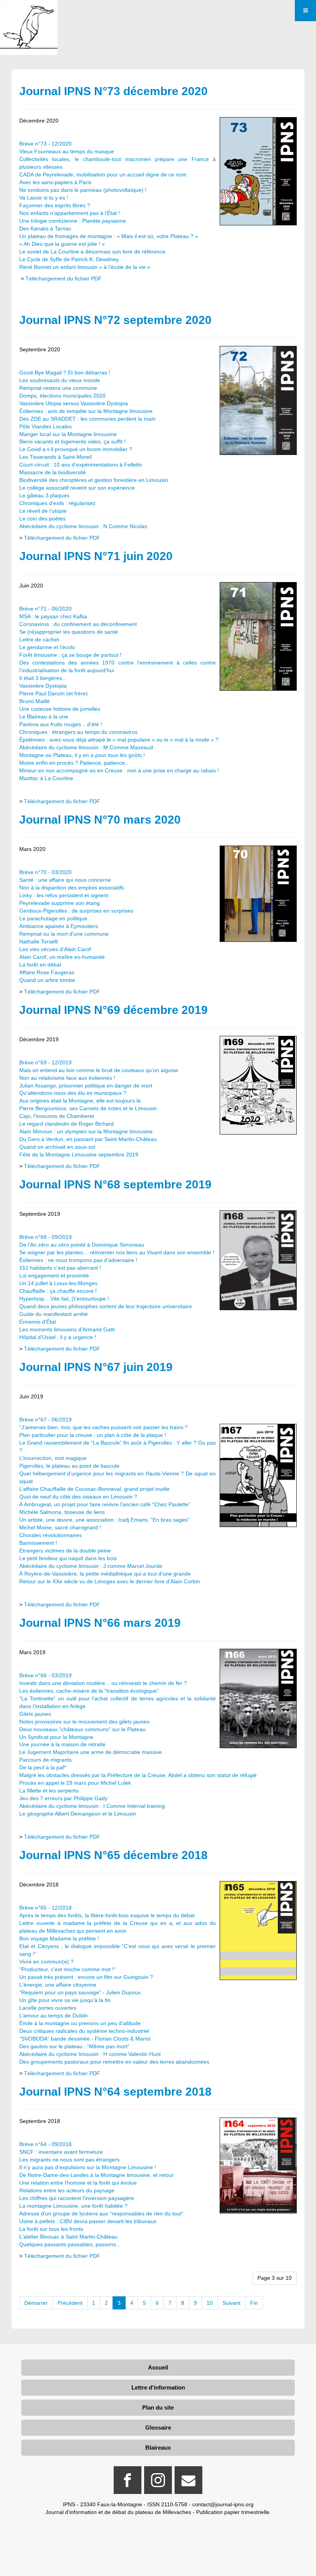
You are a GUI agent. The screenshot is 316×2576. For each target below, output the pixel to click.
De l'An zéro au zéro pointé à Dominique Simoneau (82, 1245)
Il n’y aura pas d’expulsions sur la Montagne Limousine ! (88, 2167)
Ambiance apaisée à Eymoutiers (59, 926)
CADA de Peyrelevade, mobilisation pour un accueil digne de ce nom (103, 175)
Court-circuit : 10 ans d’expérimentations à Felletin (81, 465)
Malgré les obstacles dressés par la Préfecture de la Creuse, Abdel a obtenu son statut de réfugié (138, 1775)
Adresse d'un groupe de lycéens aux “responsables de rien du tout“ (101, 2214)
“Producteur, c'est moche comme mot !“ (67, 1969)
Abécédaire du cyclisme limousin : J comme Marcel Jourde (91, 1566)
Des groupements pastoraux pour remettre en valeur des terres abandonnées (114, 2062)
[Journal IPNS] (29, 11)
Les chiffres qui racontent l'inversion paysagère (77, 2198)
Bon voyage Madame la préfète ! (59, 1938)
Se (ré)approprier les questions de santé (69, 632)
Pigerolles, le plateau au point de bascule (69, 1466)
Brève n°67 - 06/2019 (45, 1420)
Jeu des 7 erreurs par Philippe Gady (63, 1798)
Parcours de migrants (45, 1760)
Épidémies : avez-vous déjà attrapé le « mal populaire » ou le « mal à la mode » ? (119, 740)
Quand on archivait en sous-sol (57, 1147)
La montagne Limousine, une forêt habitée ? (73, 2206)
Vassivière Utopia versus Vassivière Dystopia (74, 403)
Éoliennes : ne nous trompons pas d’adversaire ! (78, 1260)
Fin (254, 2303)
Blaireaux (158, 2448)
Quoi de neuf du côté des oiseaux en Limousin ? (78, 1497)
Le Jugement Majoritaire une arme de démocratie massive (91, 1752)
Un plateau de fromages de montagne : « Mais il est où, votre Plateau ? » (109, 236)
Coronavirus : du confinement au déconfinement (78, 624)
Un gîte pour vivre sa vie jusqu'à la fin (65, 2000)
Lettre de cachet (39, 639)
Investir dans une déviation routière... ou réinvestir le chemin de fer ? (103, 1683)
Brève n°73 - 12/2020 (45, 144)
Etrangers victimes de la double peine (65, 1551)
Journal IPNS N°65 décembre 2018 (113, 1855)
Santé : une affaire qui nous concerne (65, 880)
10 (210, 2303)
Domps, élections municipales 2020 (62, 396)
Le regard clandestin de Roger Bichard (66, 1124)
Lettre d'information (158, 2387)
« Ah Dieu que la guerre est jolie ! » (62, 244)
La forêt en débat (40, 965)
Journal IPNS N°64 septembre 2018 (115, 2092)
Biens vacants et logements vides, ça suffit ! (72, 441)
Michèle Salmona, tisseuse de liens (62, 1512)
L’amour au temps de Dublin (54, 2015)
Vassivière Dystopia (43, 686)
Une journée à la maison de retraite (62, 1744)
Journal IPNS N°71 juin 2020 (96, 556)
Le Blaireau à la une (44, 717)
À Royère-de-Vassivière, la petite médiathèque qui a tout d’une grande (105, 1574)
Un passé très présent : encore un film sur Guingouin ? (86, 1977)
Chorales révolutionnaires (50, 1535)
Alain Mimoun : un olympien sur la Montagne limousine (86, 1131)
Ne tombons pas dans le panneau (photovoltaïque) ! (83, 190)
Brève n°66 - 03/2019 (45, 1675)
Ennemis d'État (38, 1322)
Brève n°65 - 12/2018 (45, 1908)
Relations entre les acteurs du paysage (67, 2190)
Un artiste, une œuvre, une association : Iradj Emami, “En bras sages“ (104, 1520)
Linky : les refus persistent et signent (64, 895)
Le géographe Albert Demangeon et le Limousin (78, 1814)
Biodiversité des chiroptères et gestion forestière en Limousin (94, 480)
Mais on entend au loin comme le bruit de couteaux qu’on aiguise (99, 1070)
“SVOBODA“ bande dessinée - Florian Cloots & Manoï (85, 2039)
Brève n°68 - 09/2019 (45, 1237)
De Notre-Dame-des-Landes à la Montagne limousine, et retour (97, 2175)
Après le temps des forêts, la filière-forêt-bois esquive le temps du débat (107, 1915)
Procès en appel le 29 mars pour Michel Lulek (75, 1783)
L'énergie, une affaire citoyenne (58, 1985)
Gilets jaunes (35, 1714)
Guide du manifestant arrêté (54, 1314)
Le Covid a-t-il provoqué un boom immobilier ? (76, 449)
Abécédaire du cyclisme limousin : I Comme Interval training (92, 1806)
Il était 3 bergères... (43, 678)
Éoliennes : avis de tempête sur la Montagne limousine (86, 411)
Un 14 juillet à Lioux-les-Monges (58, 1283)
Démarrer (36, 2303)
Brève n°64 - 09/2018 (45, 2144)
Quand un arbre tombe (47, 980)
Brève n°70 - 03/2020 (45, 872)
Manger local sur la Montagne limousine (68, 434)
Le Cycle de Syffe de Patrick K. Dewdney (69, 259)
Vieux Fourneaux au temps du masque (67, 151)
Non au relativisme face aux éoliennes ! (67, 1078)
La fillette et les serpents (49, 1791)
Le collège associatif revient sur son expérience (77, 488)
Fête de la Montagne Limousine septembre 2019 (79, 1155)
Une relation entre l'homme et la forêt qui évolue (78, 2183)
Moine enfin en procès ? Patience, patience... (74, 763)
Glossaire (158, 2427)
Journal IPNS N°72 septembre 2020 (115, 320)
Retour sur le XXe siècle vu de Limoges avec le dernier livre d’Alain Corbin (110, 1581)
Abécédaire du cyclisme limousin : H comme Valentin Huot (90, 2054)
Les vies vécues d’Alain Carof (55, 949)
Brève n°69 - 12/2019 (45, 1062)
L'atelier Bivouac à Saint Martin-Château (68, 2237)
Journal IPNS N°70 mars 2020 (100, 820)
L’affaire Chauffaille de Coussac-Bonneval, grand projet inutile (94, 1489)
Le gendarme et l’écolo (47, 647)
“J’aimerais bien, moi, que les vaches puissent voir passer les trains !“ (104, 1427)
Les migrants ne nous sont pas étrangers (69, 2160)
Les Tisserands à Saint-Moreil (55, 457)
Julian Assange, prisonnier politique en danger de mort (86, 1086)
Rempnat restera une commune (58, 388)
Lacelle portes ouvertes (48, 2008)
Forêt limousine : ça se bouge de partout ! (70, 655)
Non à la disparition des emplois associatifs (72, 888)
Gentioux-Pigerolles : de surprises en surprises (76, 911)
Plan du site (158, 2407)
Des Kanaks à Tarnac (45, 228)
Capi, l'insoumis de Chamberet (57, 1116)
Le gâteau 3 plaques (44, 495)
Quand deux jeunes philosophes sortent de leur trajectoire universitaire (106, 1306)
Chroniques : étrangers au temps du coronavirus (78, 732)
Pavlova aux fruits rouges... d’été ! (61, 724)
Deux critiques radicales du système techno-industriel (84, 2031)
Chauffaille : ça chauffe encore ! (58, 1291)
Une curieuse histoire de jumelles (60, 709)
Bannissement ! (38, 1543)
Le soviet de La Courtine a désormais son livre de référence (92, 252)
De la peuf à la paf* (43, 1767)
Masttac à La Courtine (46, 778)
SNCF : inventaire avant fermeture (61, 2152)
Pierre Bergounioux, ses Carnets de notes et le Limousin (88, 1108)
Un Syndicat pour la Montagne (56, 1737)
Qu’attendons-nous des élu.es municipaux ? (73, 1093)
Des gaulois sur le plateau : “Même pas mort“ (74, 2046)
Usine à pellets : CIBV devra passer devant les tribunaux (88, 2221)
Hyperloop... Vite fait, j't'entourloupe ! (64, 1299)
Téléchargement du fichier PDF (64, 279)
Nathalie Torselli (39, 941)
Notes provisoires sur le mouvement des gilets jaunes (84, 1722)
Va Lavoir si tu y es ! (44, 198)
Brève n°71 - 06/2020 (45, 609)
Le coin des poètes (42, 519)
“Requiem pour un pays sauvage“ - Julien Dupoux (80, 1992)
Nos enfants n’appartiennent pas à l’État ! (70, 213)
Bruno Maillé (34, 701)
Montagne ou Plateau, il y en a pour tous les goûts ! (82, 755)
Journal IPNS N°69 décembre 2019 (113, 1010)
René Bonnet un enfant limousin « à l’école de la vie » (85, 267)
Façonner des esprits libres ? (55, 205)
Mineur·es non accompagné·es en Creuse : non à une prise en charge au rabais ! (119, 770)
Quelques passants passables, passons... (70, 2244)
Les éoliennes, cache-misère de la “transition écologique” (89, 1691)
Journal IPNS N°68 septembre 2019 (115, 1184)
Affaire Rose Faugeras (47, 972)
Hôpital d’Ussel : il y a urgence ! (58, 1337)
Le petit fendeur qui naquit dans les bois (68, 1558)
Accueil (158, 2367)
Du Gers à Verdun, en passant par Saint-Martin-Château (88, 1139)
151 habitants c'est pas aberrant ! (60, 1268)
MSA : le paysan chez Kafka (53, 616)
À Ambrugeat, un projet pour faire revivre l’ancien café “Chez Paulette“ (105, 1504)
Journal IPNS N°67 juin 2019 (96, 1367)
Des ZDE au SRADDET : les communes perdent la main (87, 419)
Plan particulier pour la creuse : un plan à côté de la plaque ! (93, 1435)
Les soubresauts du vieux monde (60, 380)
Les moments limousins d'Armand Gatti (67, 1329)
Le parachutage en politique (53, 918)
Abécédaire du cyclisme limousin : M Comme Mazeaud (86, 747)
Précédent (70, 2303)
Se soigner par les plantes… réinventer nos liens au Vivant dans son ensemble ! (117, 1252)
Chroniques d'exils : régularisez (57, 503)
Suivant (231, 2303)
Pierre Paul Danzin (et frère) (54, 693)
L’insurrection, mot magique (53, 1458)
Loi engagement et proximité (54, 1275)
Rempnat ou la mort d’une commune (64, 934)
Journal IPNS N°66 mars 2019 (100, 1623)
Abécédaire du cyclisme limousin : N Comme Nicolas (83, 526)
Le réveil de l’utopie (43, 511)
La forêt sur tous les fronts (51, 2229)
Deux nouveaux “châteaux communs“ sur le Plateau (82, 1729)
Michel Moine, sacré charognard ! (60, 1527)
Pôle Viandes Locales (45, 426)
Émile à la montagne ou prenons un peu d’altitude (80, 2023)
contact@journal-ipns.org (223, 2504)
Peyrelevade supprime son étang (60, 903)
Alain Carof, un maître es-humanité (62, 957)
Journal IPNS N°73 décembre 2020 (113, 91)
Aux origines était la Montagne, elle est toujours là (80, 1101)
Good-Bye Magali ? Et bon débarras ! (65, 373)
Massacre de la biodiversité (53, 472)
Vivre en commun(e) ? (46, 1962)
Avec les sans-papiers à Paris (55, 182)
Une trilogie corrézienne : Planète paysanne (73, 221)
